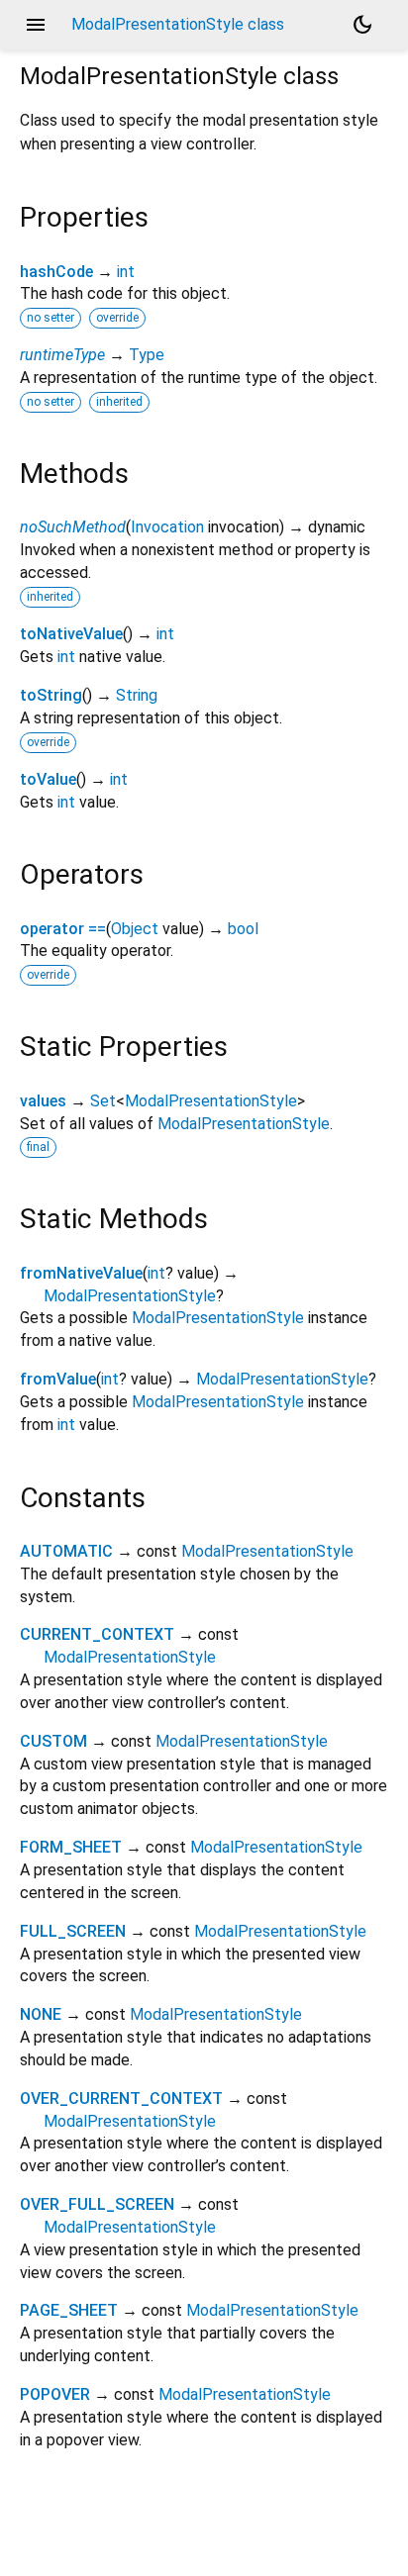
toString (51, 695)
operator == (63, 929)
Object (135, 929)
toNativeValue (71, 634)
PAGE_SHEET (69, 2310)
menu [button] (36, 25)
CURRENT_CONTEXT (97, 1634)
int (126, 272)
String (137, 695)
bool (243, 929)
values (43, 1101)
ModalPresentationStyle (211, 1101)
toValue (48, 779)
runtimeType (62, 355)
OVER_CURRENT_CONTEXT (121, 2099)
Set (103, 1101)
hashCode (56, 272)
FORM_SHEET (71, 1847)
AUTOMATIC (66, 1551)
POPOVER (55, 2394)
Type (147, 355)
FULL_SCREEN (73, 1931)
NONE (41, 2014)
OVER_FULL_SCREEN (97, 2204)
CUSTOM (53, 1741)
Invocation (167, 527)
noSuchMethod (73, 527)
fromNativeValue (81, 1273)
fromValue (58, 1379)
